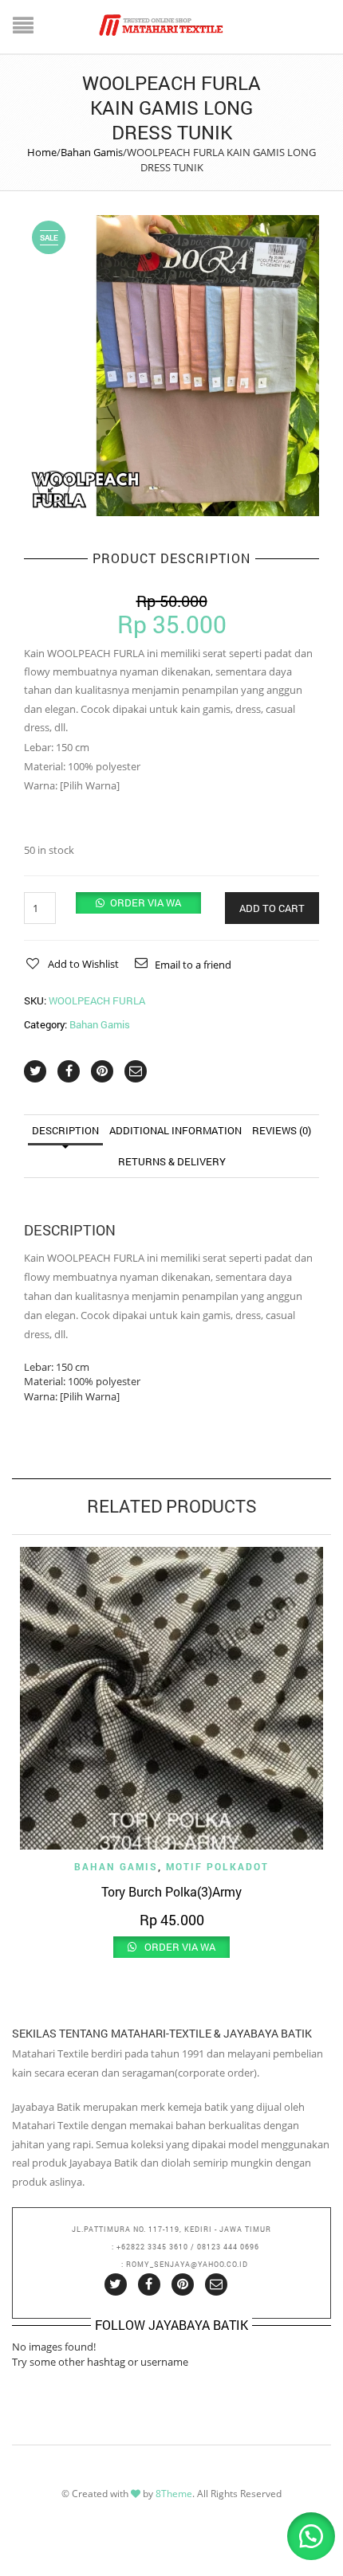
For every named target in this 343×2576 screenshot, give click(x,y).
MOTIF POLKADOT (217, 1866)
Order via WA (146, 902)
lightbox (53, 487)
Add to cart (272, 908)
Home (42, 152)
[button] (138, 902)
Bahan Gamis (92, 152)
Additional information (175, 1130)
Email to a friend (193, 965)
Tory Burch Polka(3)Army (171, 1891)
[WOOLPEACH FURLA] (171, 365)
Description (65, 1130)
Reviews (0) (282, 1130)
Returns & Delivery (172, 1161)
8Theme (174, 2494)
